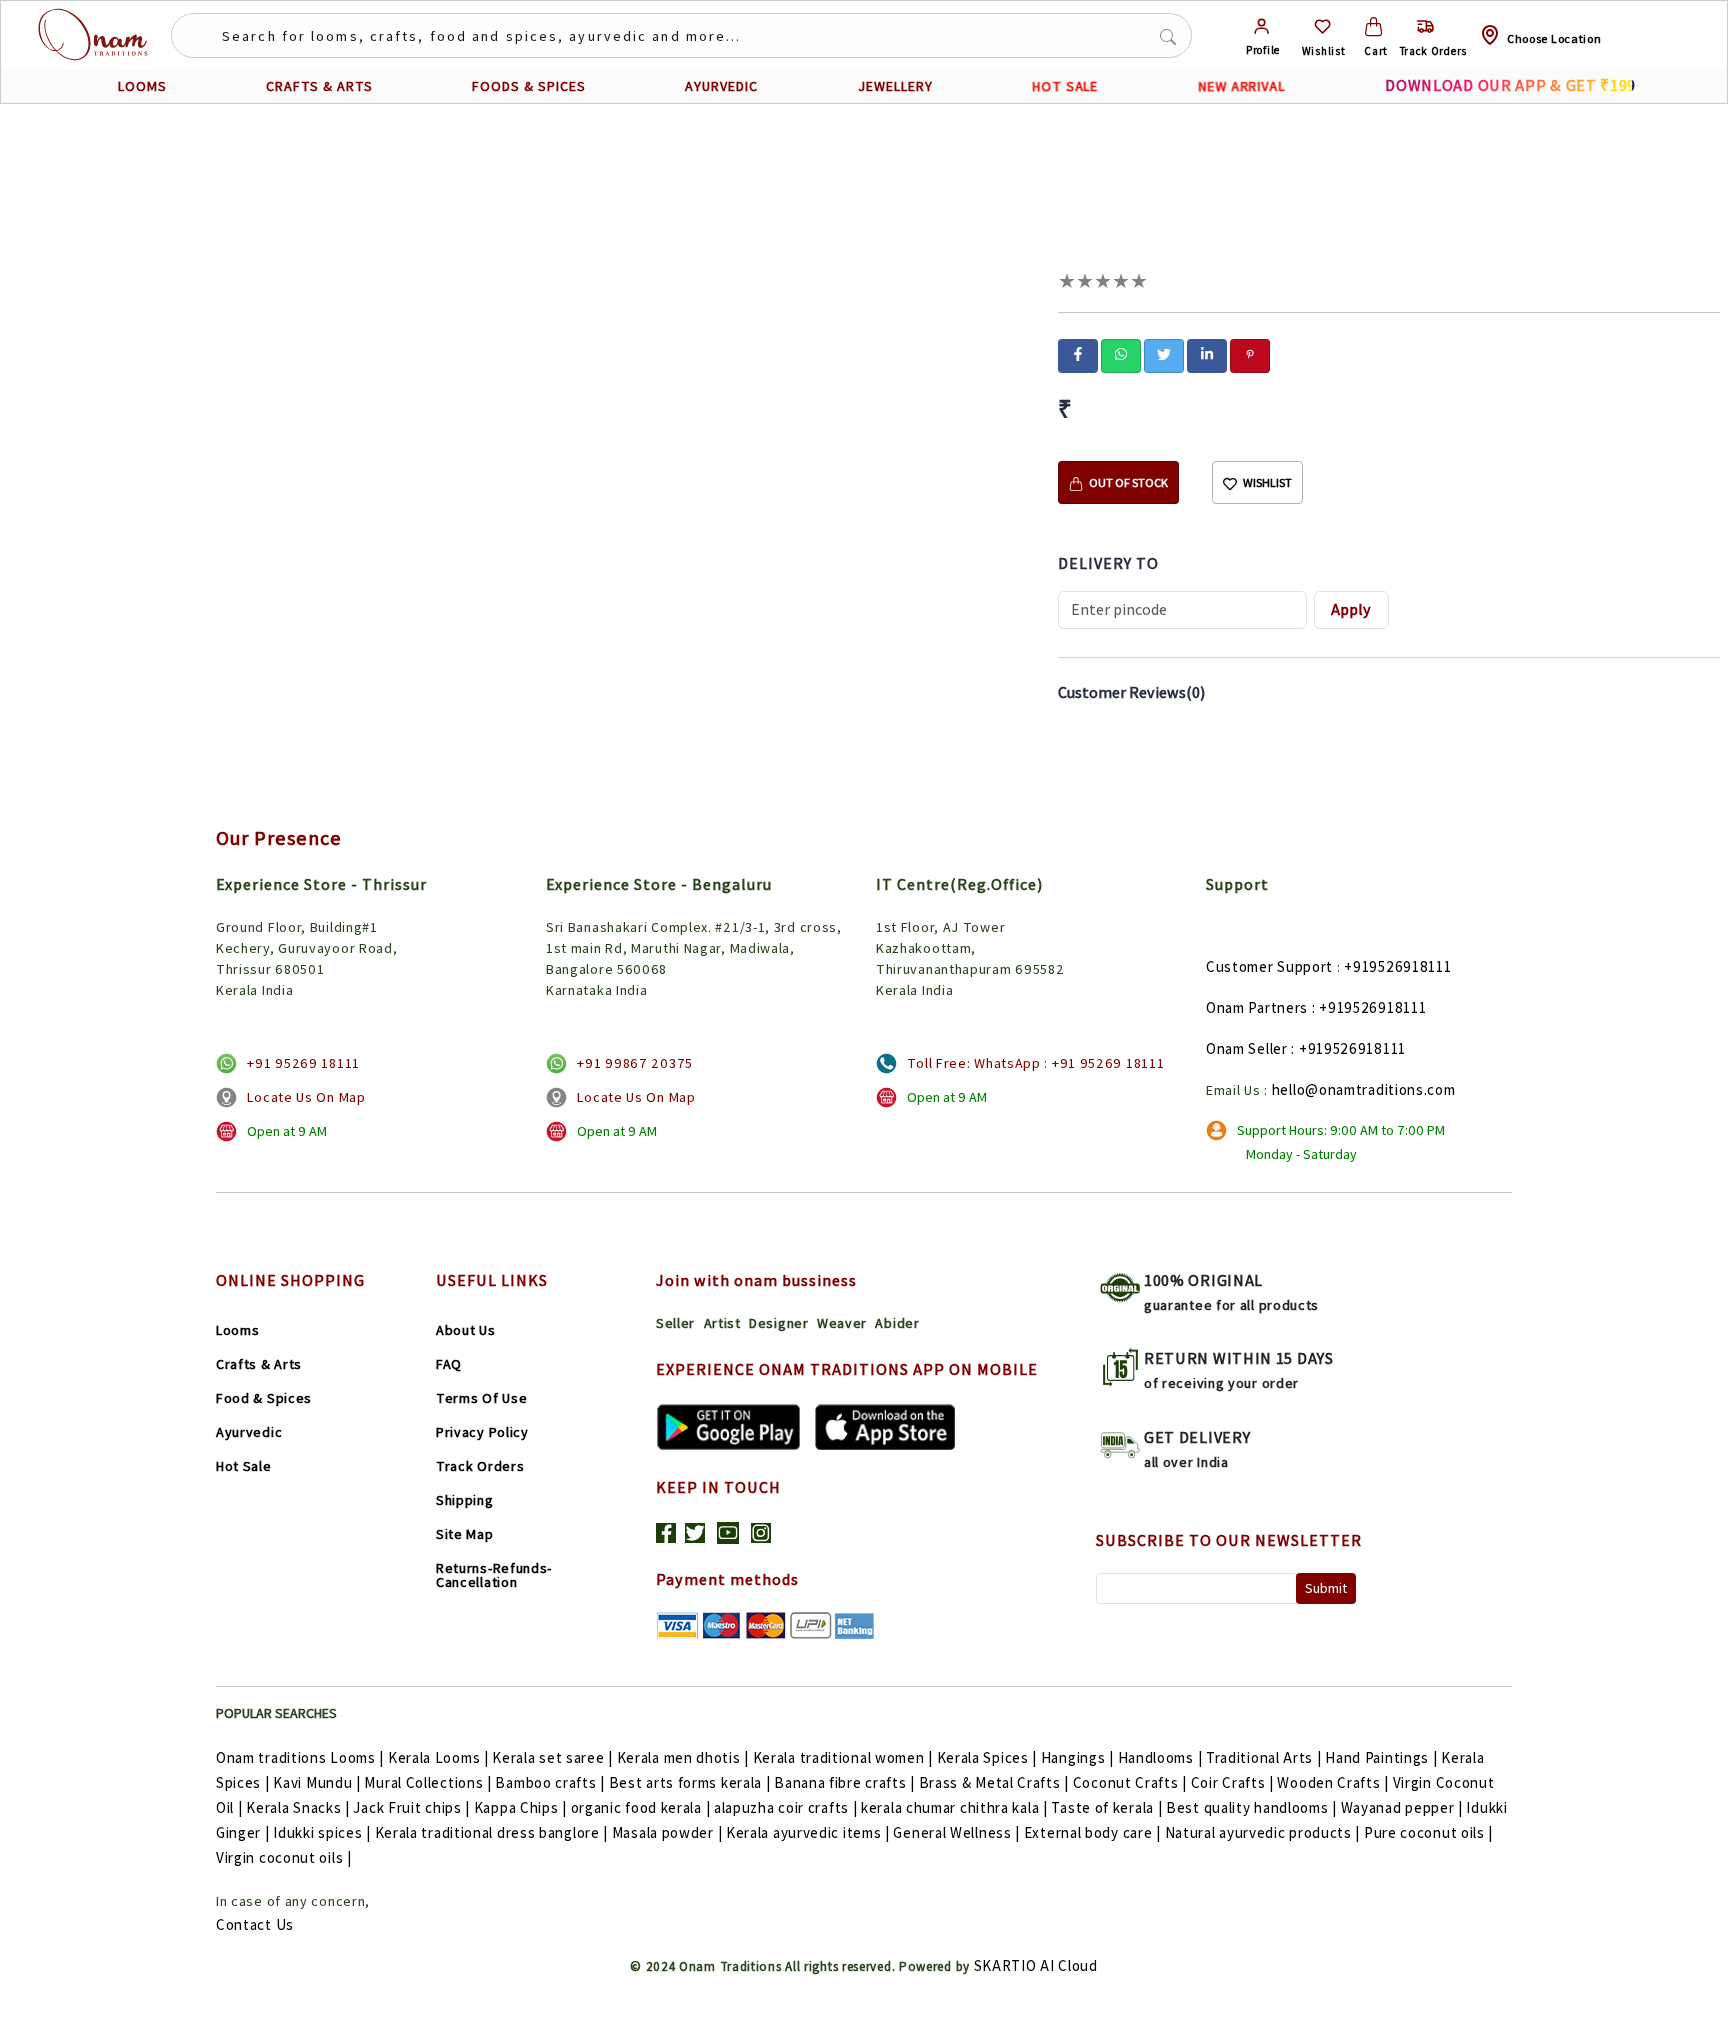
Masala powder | (667, 1832)
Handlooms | (1160, 1757)
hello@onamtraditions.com (1364, 1089)
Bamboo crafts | (550, 1782)
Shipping (465, 1500)
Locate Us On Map (306, 1097)
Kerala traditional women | (843, 1757)
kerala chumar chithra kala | (954, 1807)
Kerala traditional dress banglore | (492, 1832)
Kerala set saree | (552, 1757)
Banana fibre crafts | (844, 1782)
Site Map (465, 1534)
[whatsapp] (1121, 354)
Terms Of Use (481, 1398)
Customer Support (1269, 966)
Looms (238, 1330)
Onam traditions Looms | (300, 1757)
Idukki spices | (322, 1832)
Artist (722, 1323)
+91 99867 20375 (635, 1063)
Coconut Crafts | (1130, 1782)
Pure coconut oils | (1428, 1832)
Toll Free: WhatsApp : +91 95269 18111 (1035, 1063)
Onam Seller (1247, 1048)
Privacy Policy (482, 1432)
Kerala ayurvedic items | (808, 1832)
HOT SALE (1065, 86)
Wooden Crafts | (1333, 1782)
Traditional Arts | (1264, 1757)
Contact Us (255, 1924)
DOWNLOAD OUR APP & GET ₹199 (1510, 85)
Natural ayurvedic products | (1263, 1832)
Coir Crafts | (1232, 1782)
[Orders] (1425, 26)
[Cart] (1373, 26)
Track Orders (480, 1466)
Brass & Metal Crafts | (994, 1782)
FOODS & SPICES (529, 86)
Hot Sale (244, 1466)
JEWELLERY (895, 86)
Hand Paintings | (1381, 1757)
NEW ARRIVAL (1242, 86)
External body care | (1092, 1832)
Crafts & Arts (259, 1364)
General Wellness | (956, 1832)
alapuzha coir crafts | (785, 1807)
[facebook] (1078, 354)
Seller (675, 1323)
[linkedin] (1207, 354)
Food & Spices (264, 1398)
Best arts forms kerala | (690, 1782)
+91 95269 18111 (303, 1063)
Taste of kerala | (1106, 1807)
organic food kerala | (641, 1807)
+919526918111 (1397, 966)
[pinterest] (1250, 354)
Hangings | (1077, 1757)
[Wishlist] (1322, 26)
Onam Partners (1257, 1007)
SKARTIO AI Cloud (1036, 1965)
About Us (466, 1330)
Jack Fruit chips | (411, 1807)
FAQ (449, 1364)
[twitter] (1164, 354)
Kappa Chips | (520, 1807)
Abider (897, 1323)
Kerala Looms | (438, 1757)
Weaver (842, 1323)
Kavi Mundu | (316, 1782)
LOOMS (142, 86)
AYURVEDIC (721, 86)
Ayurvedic (249, 1432)
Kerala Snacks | (298, 1807)
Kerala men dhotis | (683, 1757)
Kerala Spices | (987, 1757)
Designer (779, 1323)
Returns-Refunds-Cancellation (494, 1575)
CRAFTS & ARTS (319, 86)
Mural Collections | (427, 1782)
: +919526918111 (1369, 1007)
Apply (1351, 609)
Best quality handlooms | (1251, 1807)
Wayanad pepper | (1402, 1807)
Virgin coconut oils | (284, 1857)
